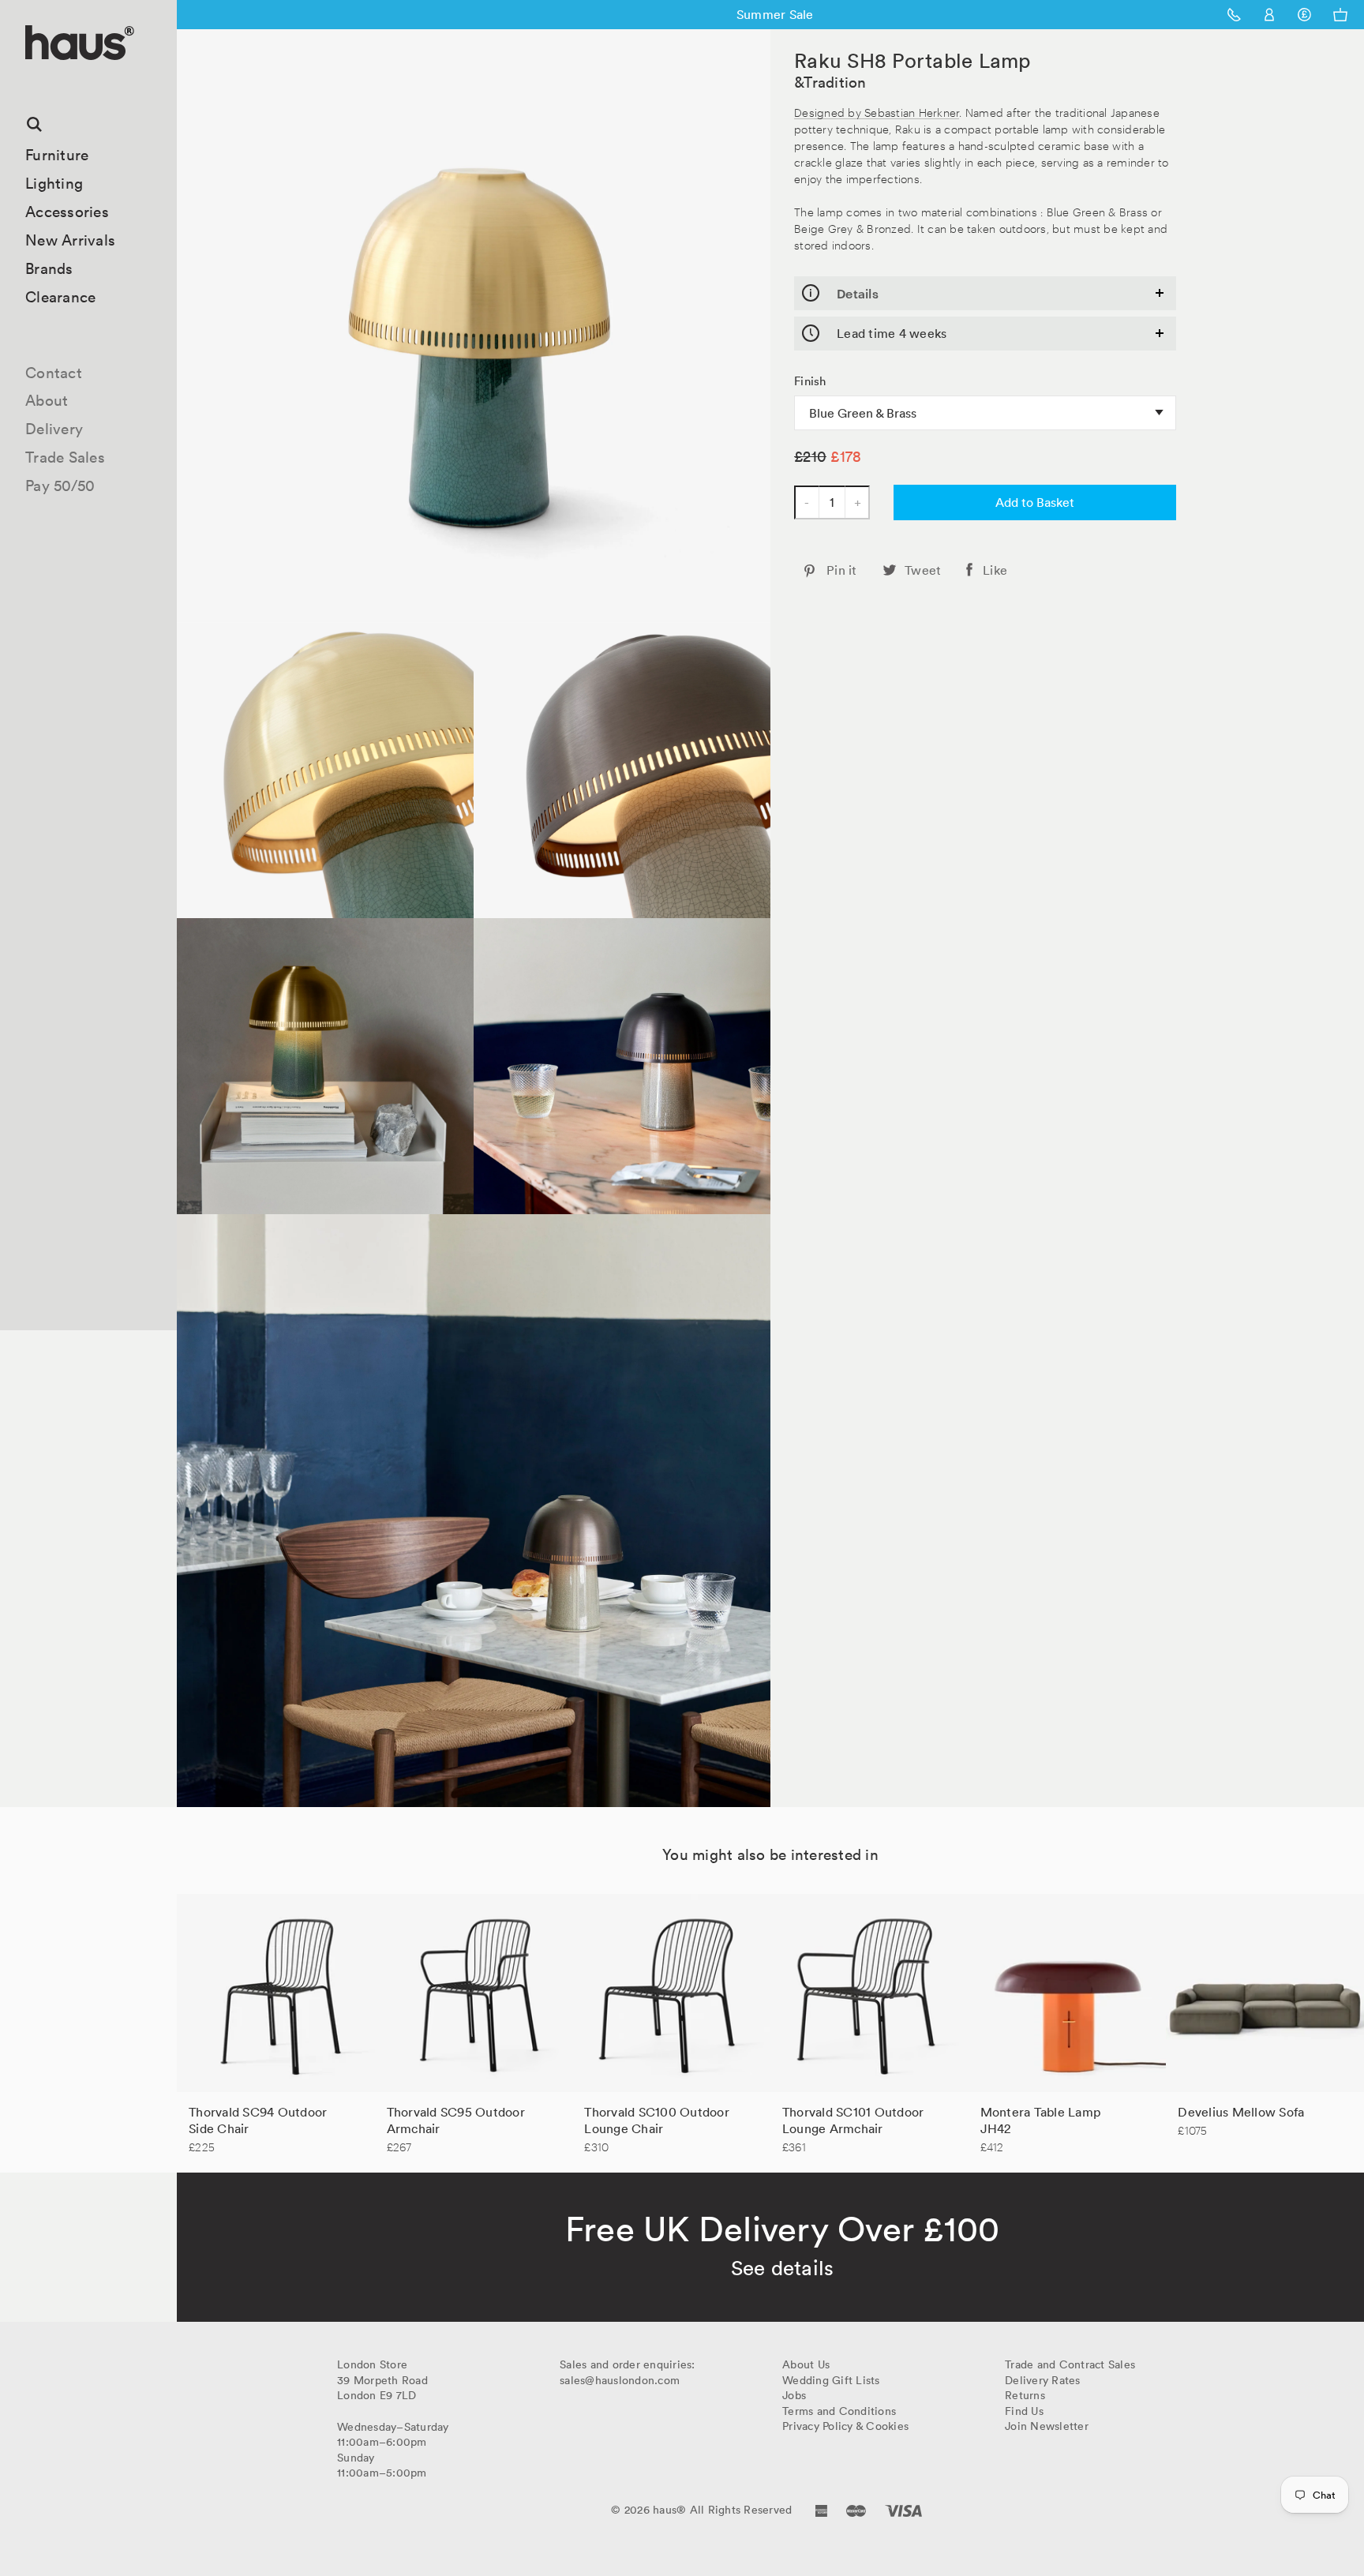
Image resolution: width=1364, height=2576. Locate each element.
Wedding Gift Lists (831, 2380)
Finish (810, 381)
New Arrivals (70, 240)
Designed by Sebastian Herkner (877, 112)
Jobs (794, 2395)
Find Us (1024, 2411)
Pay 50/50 (60, 486)
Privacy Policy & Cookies (845, 2426)
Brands (49, 268)
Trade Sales (65, 457)
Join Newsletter (1047, 2426)
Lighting (54, 183)
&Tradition (830, 82)
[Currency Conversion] (1304, 15)
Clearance (60, 297)
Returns (1025, 2395)
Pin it (842, 570)
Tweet (923, 570)
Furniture (57, 155)
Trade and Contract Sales (1070, 2364)
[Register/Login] (1270, 15)
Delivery (54, 429)
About (47, 400)
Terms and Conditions (839, 2411)
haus (31, 79)
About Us (806, 2364)
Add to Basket (1035, 502)
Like (995, 570)
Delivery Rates (1043, 2380)
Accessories (67, 212)
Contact (54, 373)
